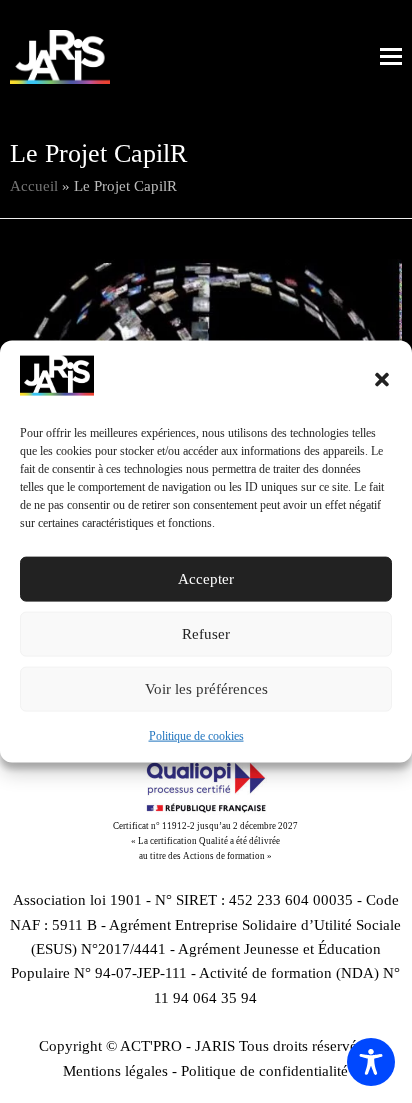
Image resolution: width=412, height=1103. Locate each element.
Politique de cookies (196, 736)
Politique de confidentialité (264, 1071)
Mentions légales (115, 1071)
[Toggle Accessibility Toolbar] (371, 1062)
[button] (382, 379)
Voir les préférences (206, 689)
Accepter (206, 579)
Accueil (34, 186)
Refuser (206, 634)
